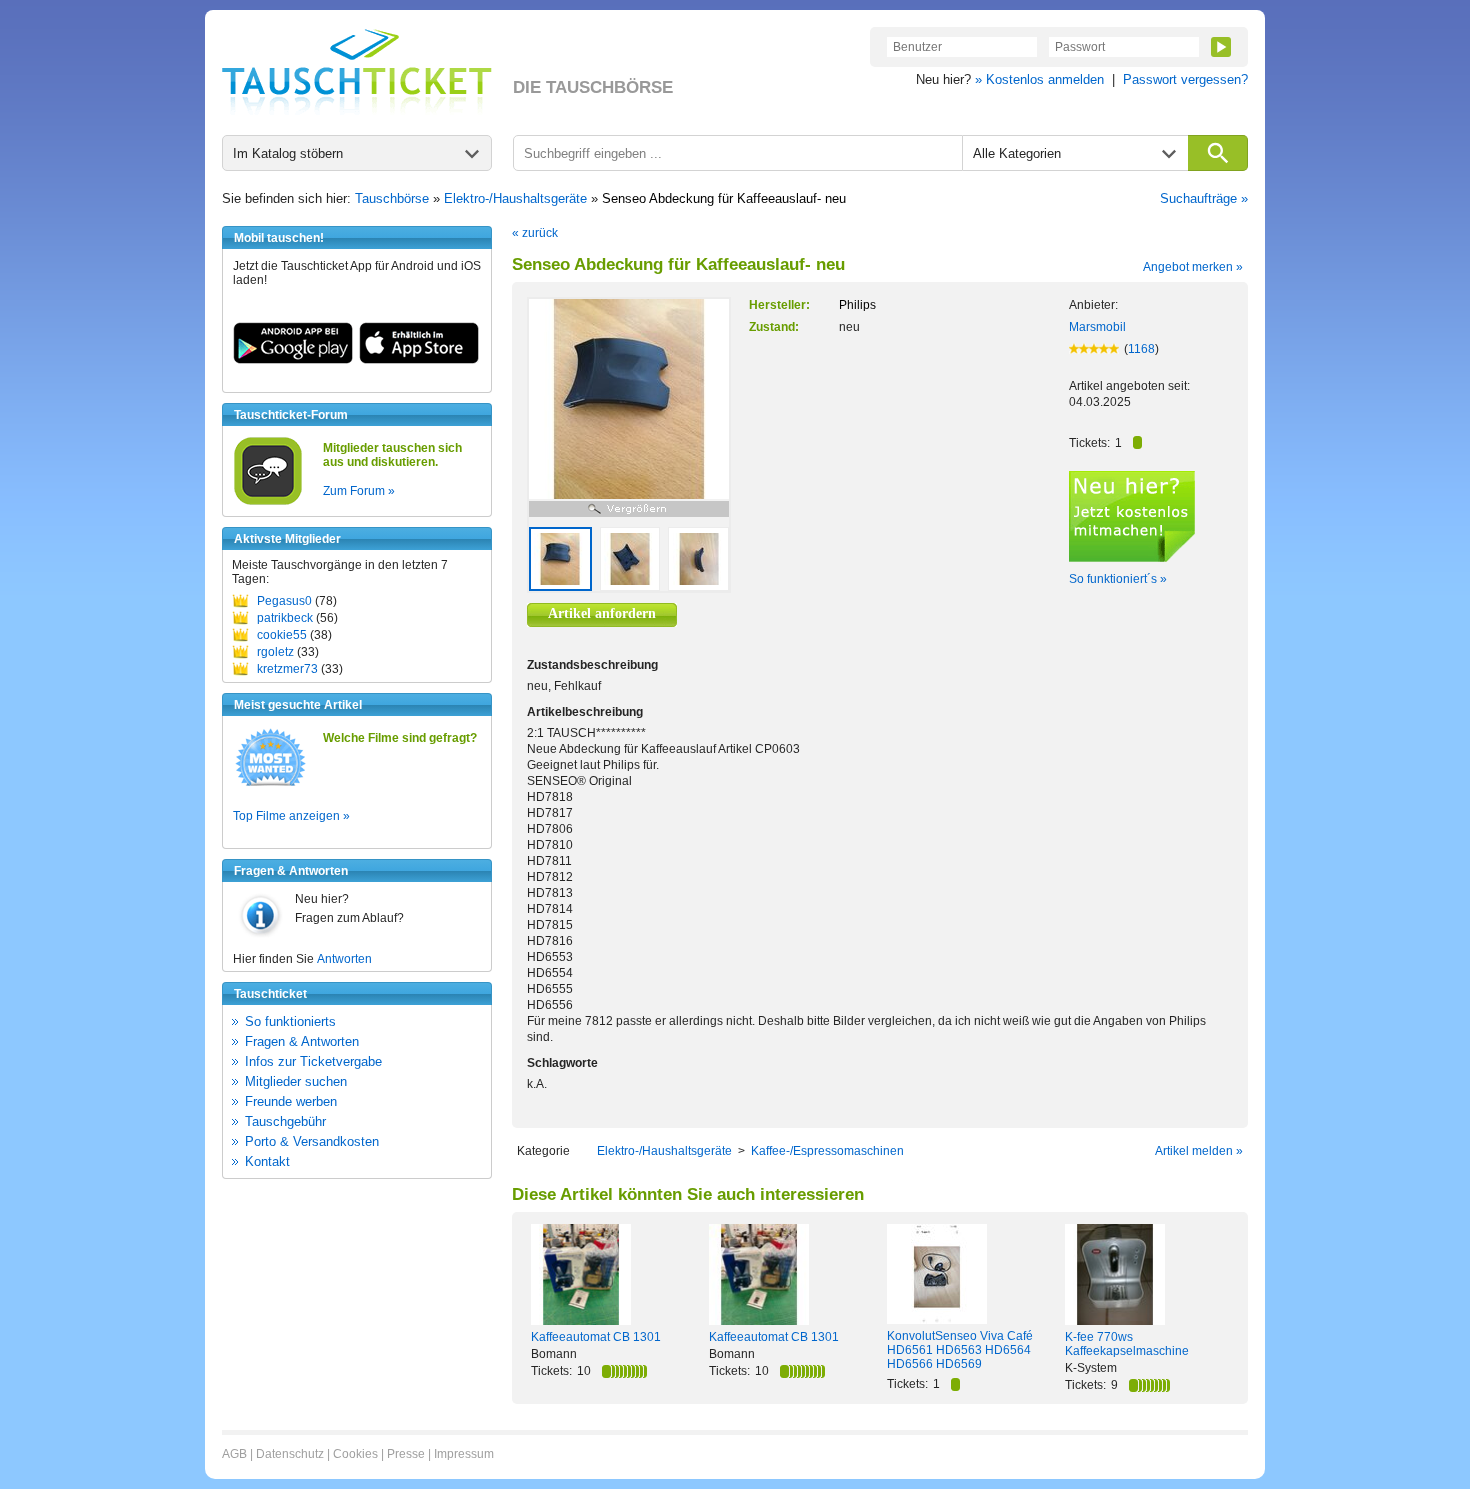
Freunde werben (291, 1101)
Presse (406, 1454)
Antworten (344, 959)
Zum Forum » (359, 491)
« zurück (535, 233)
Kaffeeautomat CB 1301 (596, 1337)
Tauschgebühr (285, 1121)
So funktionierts (290, 1021)
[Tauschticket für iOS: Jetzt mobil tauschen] (419, 360)
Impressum (464, 1454)
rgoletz (275, 652)
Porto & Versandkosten (312, 1141)
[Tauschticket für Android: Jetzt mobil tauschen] (293, 360)
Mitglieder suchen (296, 1081)
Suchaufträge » (1204, 198)
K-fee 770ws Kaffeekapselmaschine (1127, 1344)
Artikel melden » (1199, 1151)
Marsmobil (1097, 327)
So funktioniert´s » (1118, 579)
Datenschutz (290, 1454)
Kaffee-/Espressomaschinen (827, 1151)
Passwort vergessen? (1185, 79)
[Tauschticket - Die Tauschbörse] (357, 72)
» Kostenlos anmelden (1039, 79)
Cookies (355, 1454)
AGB (234, 1454)
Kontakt (267, 1161)
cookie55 (282, 635)
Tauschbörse (392, 198)
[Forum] (268, 502)
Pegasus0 (284, 601)
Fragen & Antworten (302, 1041)
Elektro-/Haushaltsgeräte (515, 198)
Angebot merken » (1193, 267)
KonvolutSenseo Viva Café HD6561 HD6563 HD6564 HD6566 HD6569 (960, 1350)
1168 (1141, 349)
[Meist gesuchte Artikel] (270, 785)
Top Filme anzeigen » (291, 816)
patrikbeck (285, 618)
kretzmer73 (287, 669)
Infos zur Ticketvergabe (313, 1061)
